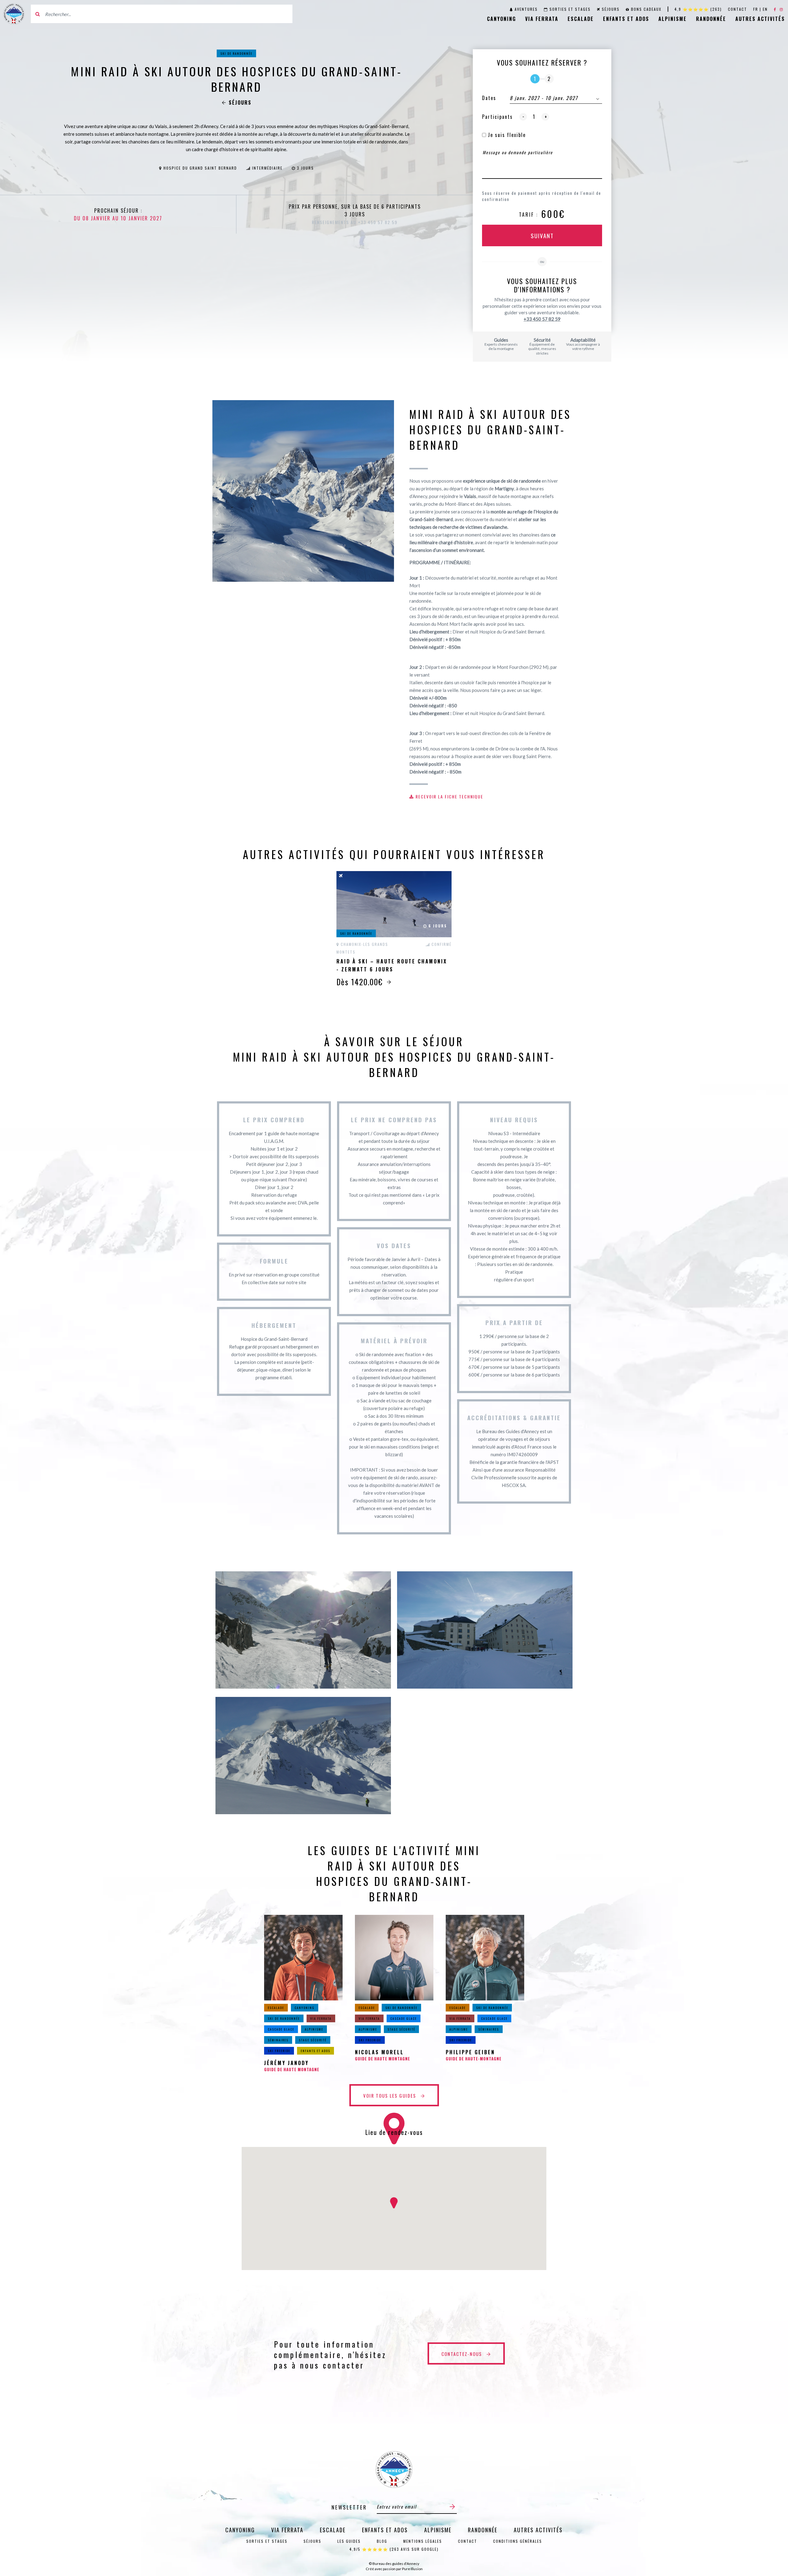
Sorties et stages (570, 9)
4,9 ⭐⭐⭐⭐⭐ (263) (698, 9)
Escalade (581, 19)
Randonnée (711, 19)
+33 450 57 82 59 (542, 319)
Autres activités (760, 19)
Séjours (611, 9)
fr (756, 9)
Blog (382, 2541)
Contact (738, 9)
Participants (497, 117)
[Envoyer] (452, 2507)
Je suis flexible (506, 135)
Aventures (526, 9)
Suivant (542, 235)
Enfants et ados (626, 19)
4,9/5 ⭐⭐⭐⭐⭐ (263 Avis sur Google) (394, 2549)
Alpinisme (673, 19)
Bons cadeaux (646, 9)
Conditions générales (518, 2541)
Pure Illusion (412, 2569)
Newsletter (349, 2507)
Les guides (349, 2541)
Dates (489, 98)
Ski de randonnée (236, 53)
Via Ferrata (542, 19)
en (765, 9)
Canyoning (501, 19)
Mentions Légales (423, 2541)
